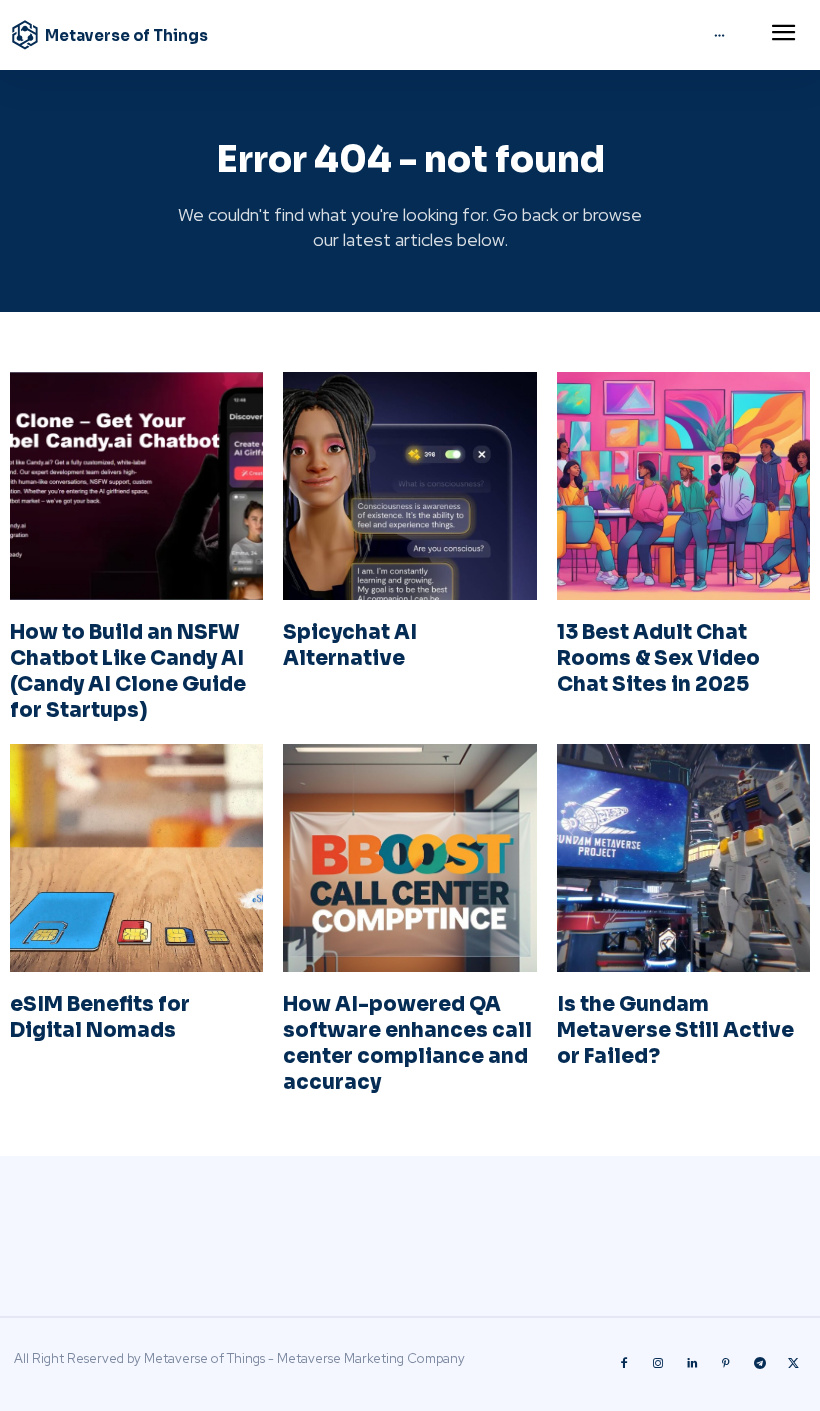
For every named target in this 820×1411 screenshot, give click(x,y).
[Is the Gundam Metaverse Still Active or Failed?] (683, 858)
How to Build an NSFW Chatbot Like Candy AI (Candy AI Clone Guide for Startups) (128, 671)
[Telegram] (760, 1364)
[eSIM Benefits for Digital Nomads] (136, 858)
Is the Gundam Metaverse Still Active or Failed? (675, 1030)
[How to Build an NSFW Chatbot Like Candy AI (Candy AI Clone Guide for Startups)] (136, 486)
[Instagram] (658, 1364)
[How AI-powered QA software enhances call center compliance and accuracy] (409, 858)
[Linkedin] (692, 1364)
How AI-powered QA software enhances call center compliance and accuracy (407, 1043)
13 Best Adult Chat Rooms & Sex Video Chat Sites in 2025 (658, 658)
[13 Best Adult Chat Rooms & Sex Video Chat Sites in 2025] (683, 486)
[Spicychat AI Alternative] (409, 486)
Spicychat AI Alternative (350, 645)
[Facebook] (624, 1364)
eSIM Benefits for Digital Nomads (100, 1017)
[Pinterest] (726, 1364)
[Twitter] (794, 1364)
